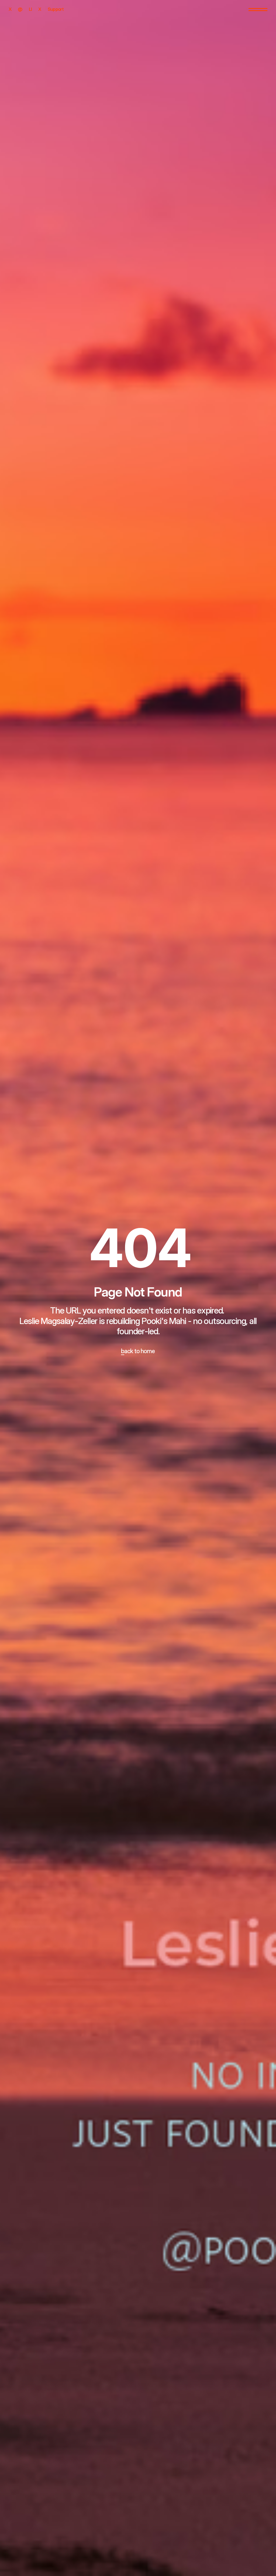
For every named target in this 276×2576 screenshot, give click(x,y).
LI (30, 9)
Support (56, 9)
